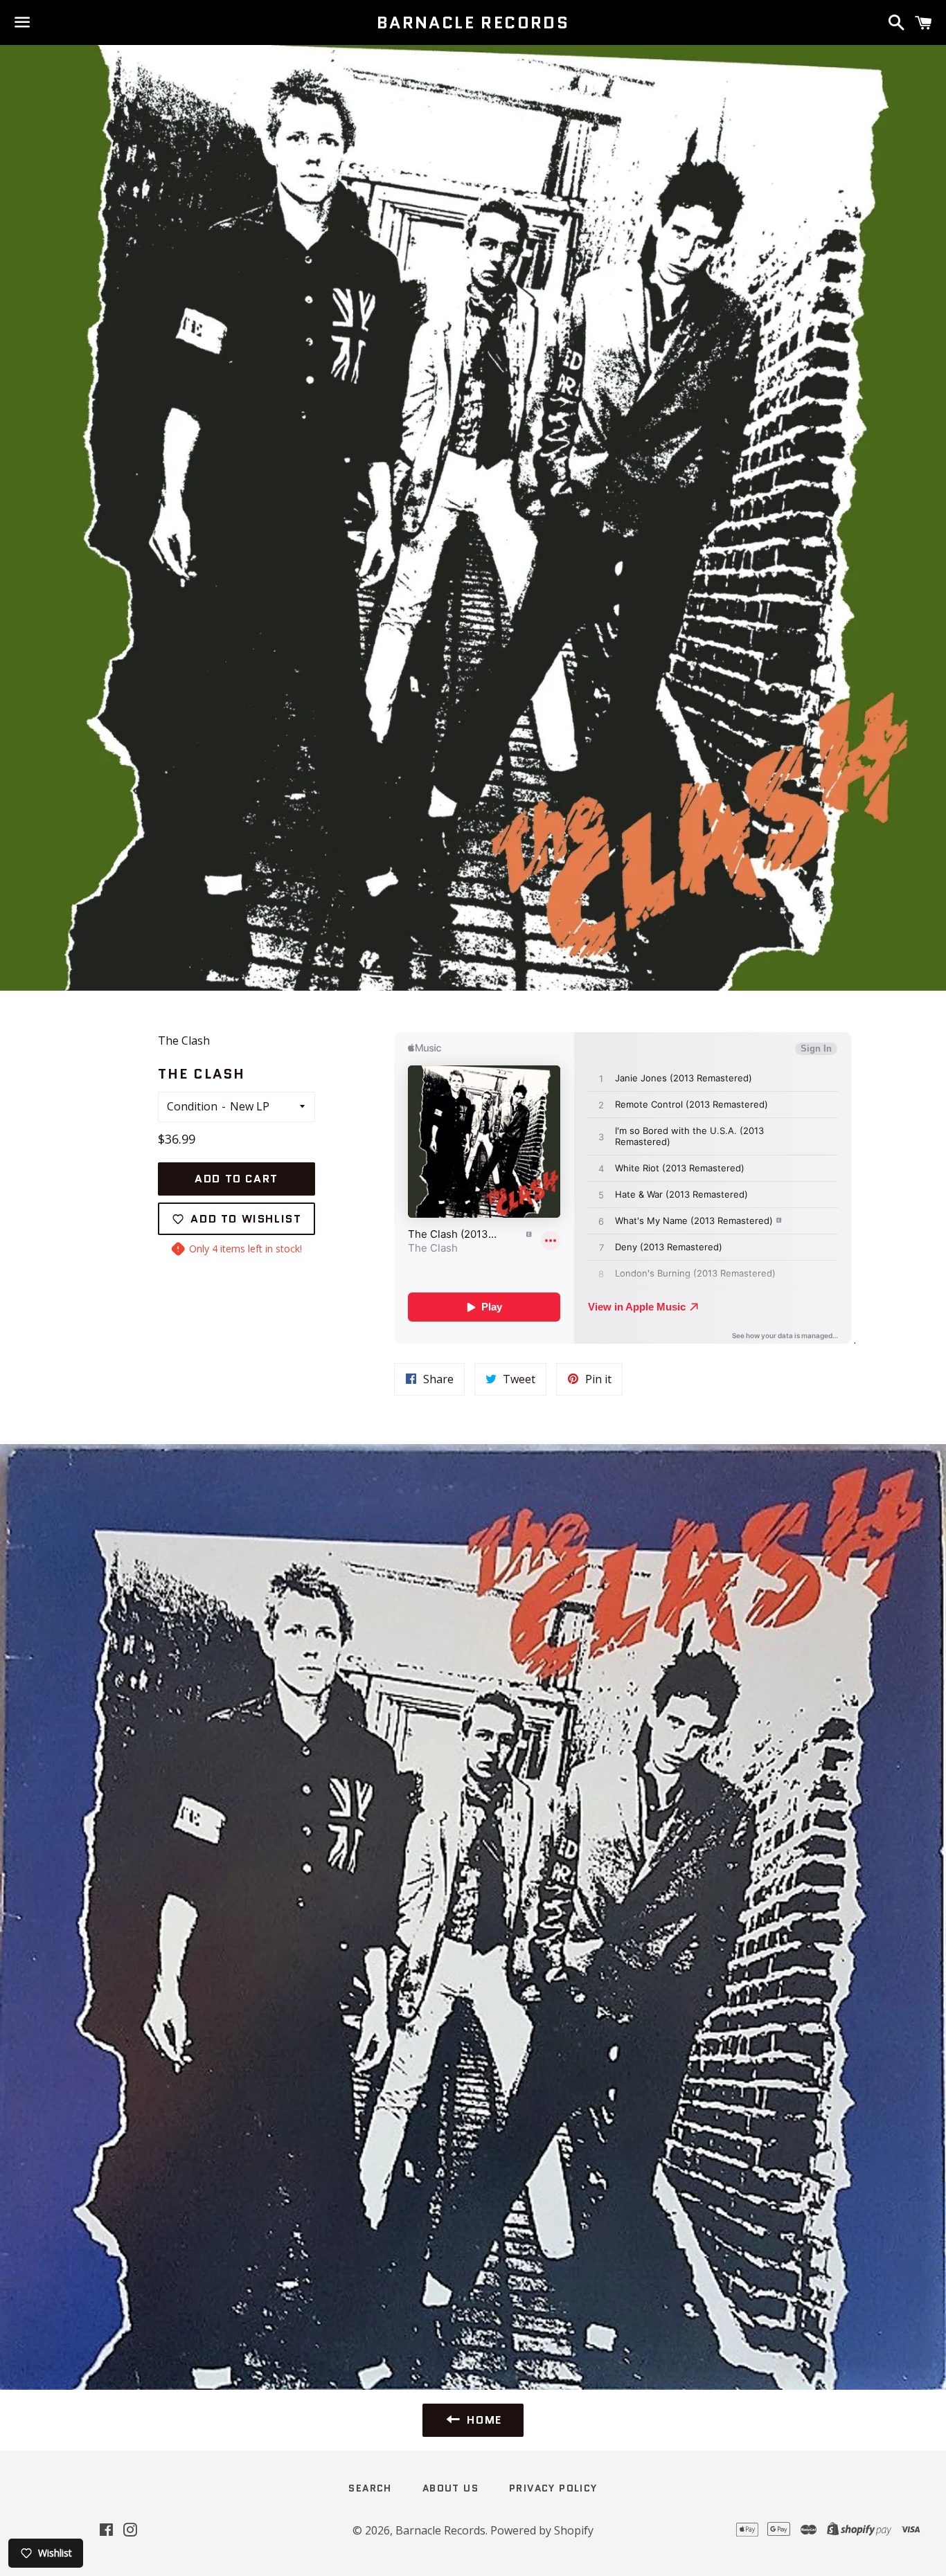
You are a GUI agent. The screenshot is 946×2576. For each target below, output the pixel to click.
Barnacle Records (473, 23)
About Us (450, 2488)
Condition (192, 1106)
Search (370, 2488)
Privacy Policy (553, 2488)
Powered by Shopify (542, 2530)
